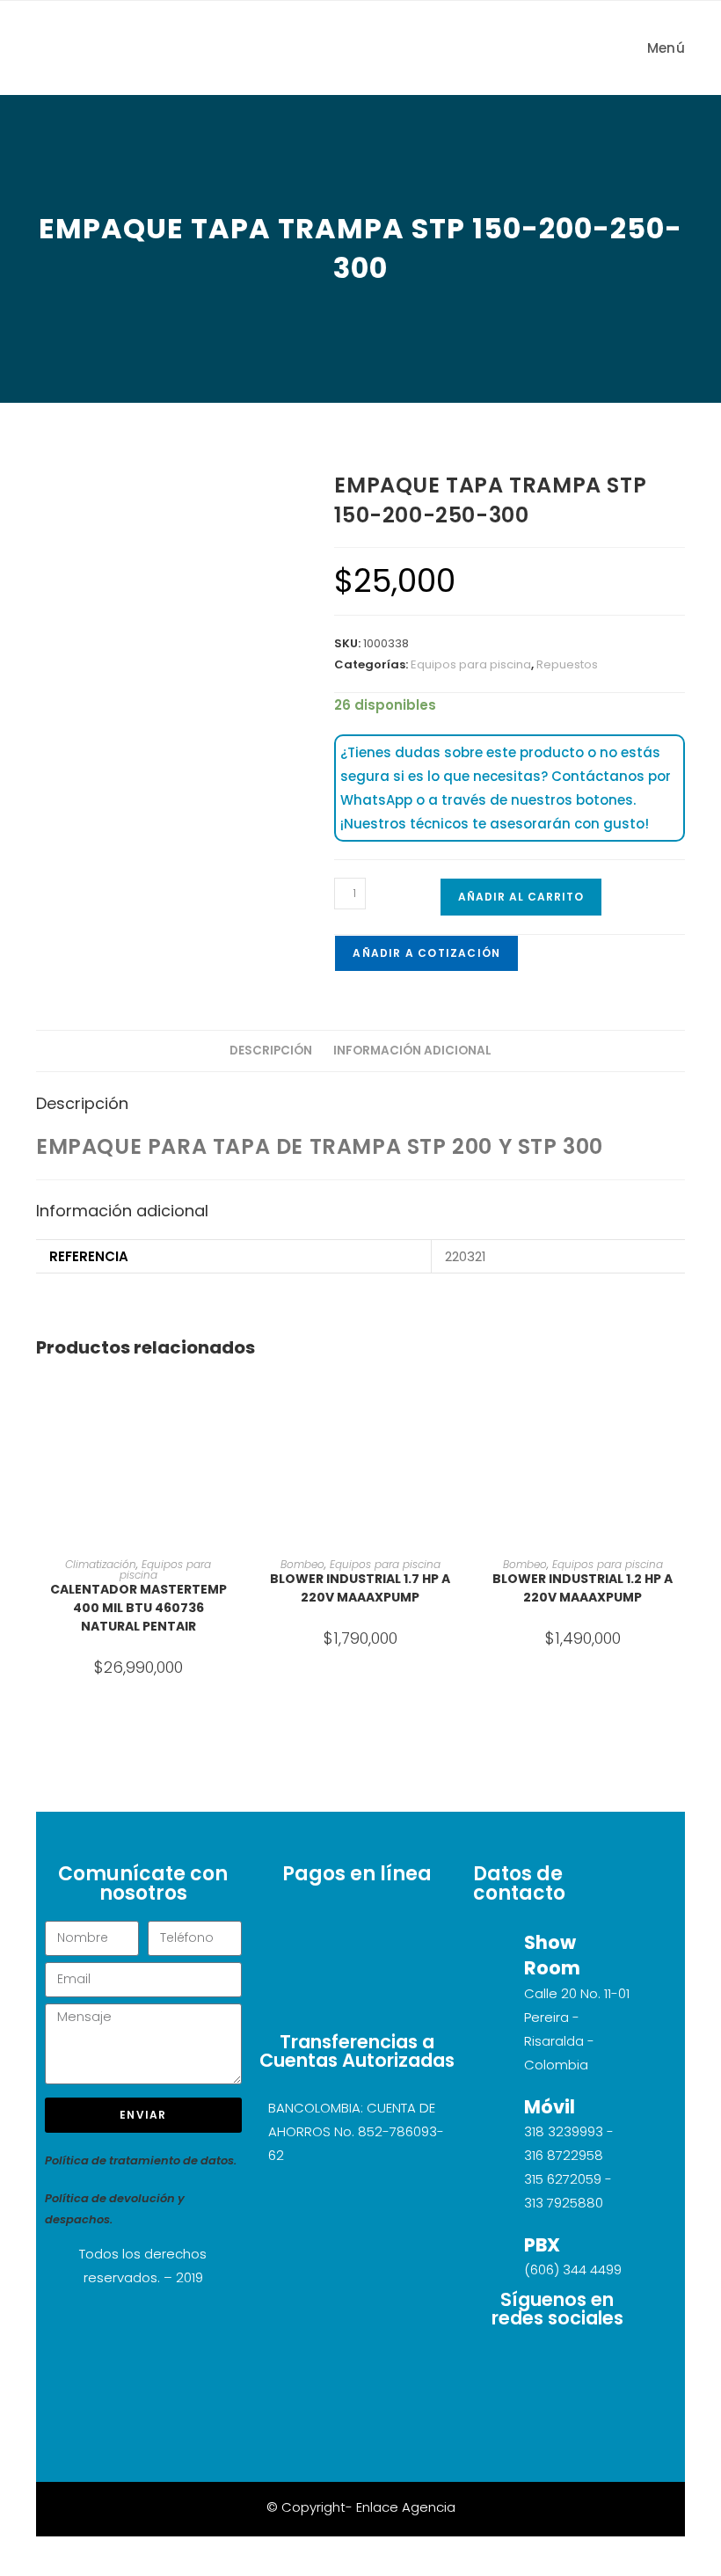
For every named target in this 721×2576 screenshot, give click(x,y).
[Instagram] (557, 2367)
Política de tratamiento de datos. (141, 2160)
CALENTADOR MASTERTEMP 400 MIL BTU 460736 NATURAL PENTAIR (138, 1608)
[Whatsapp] (557, 2418)
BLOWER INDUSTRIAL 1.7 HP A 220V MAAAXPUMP (360, 1588)
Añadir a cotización (426, 953)
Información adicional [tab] (412, 1051)
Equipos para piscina (471, 664)
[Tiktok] (506, 2367)
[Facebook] (609, 2367)
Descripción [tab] (271, 1051)
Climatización (101, 1564)
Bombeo (302, 1564)
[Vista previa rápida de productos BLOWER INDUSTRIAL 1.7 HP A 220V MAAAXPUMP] (457, 1404)
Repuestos (567, 664)
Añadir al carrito (521, 897)
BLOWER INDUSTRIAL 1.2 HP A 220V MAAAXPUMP (583, 1588)
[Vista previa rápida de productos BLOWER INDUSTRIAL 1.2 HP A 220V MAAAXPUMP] (680, 1404)
